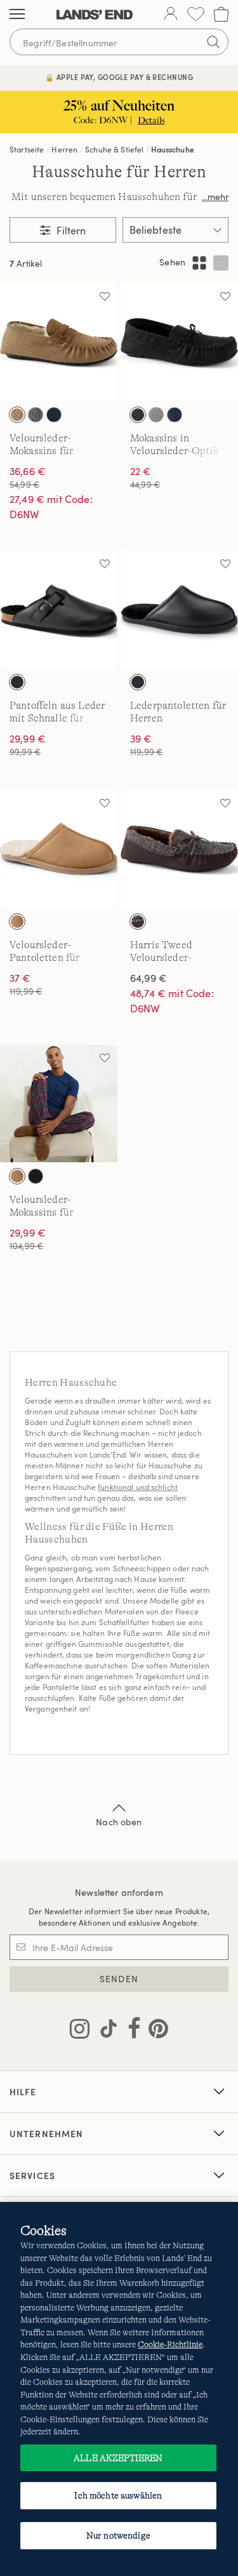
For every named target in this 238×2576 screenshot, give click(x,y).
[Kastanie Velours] (17, 1176)
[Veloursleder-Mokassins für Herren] (59, 342)
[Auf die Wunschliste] (105, 296)
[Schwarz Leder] (17, 682)
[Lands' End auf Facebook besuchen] (130, 2031)
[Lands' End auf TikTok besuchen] (105, 2031)
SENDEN (119, 1979)
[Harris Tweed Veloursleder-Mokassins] (179, 849)
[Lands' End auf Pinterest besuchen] (155, 2031)
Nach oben (119, 1822)
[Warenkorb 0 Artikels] (221, 14)
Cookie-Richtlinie (170, 2345)
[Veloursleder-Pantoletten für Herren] (59, 849)
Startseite (27, 149)
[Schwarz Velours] (36, 1176)
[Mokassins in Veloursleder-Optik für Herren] (179, 342)
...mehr (215, 197)
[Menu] (17, 15)
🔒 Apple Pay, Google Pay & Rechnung (119, 77)
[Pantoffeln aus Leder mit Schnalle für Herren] (59, 609)
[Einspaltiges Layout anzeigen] (221, 263)
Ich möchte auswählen (118, 2495)
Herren (64, 149)
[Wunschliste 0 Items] (196, 14)
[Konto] (171, 15)
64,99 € (149, 978)
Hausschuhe (173, 149)
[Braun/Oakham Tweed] (138, 922)
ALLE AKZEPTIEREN (118, 2458)
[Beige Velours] (17, 922)
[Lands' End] (95, 15)
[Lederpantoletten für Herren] (179, 609)
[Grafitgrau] (156, 415)
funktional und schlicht (138, 1487)
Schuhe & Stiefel (115, 149)
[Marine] (54, 415)
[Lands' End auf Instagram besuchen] (80, 2031)
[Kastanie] (17, 415)
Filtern (70, 231)
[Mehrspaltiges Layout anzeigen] (199, 263)
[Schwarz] (138, 415)
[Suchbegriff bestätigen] (213, 42)
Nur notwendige (118, 2535)
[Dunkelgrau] (36, 415)
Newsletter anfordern (119, 1892)
